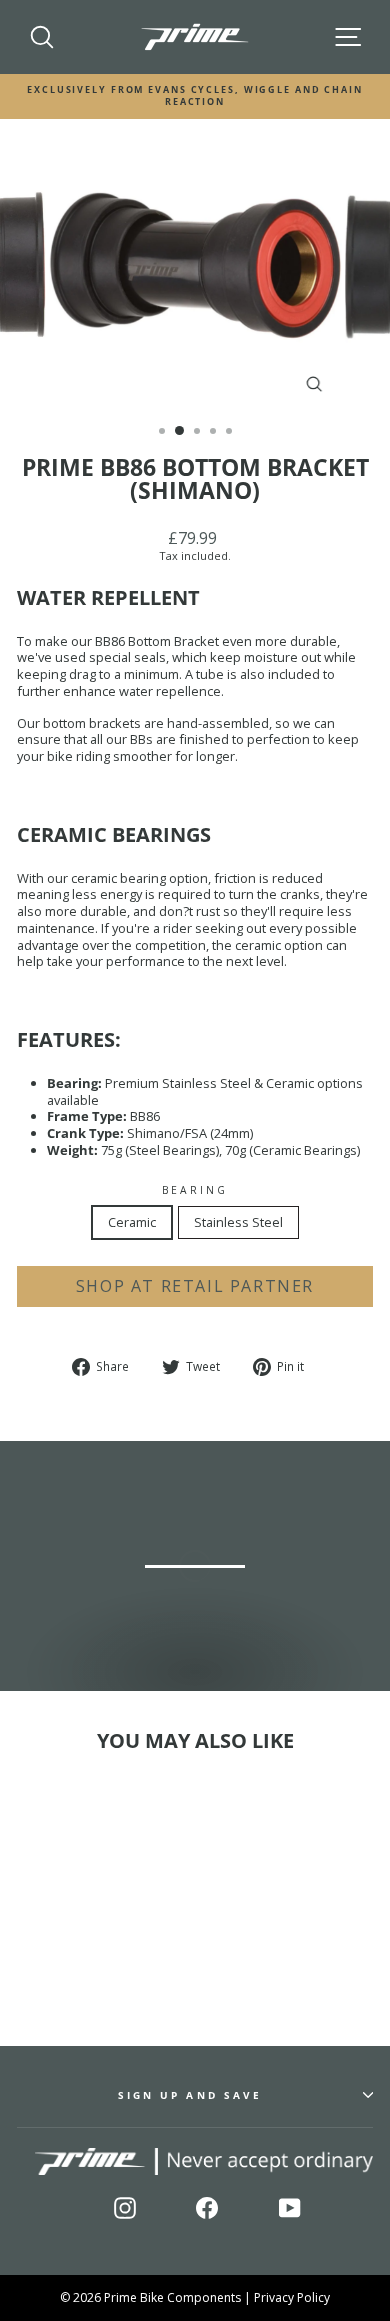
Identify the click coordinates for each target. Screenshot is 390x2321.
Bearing (195, 1190)
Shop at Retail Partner (195, 1286)
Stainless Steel (238, 1222)
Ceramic (132, 1222)
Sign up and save (190, 2095)
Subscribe (320, 2259)
